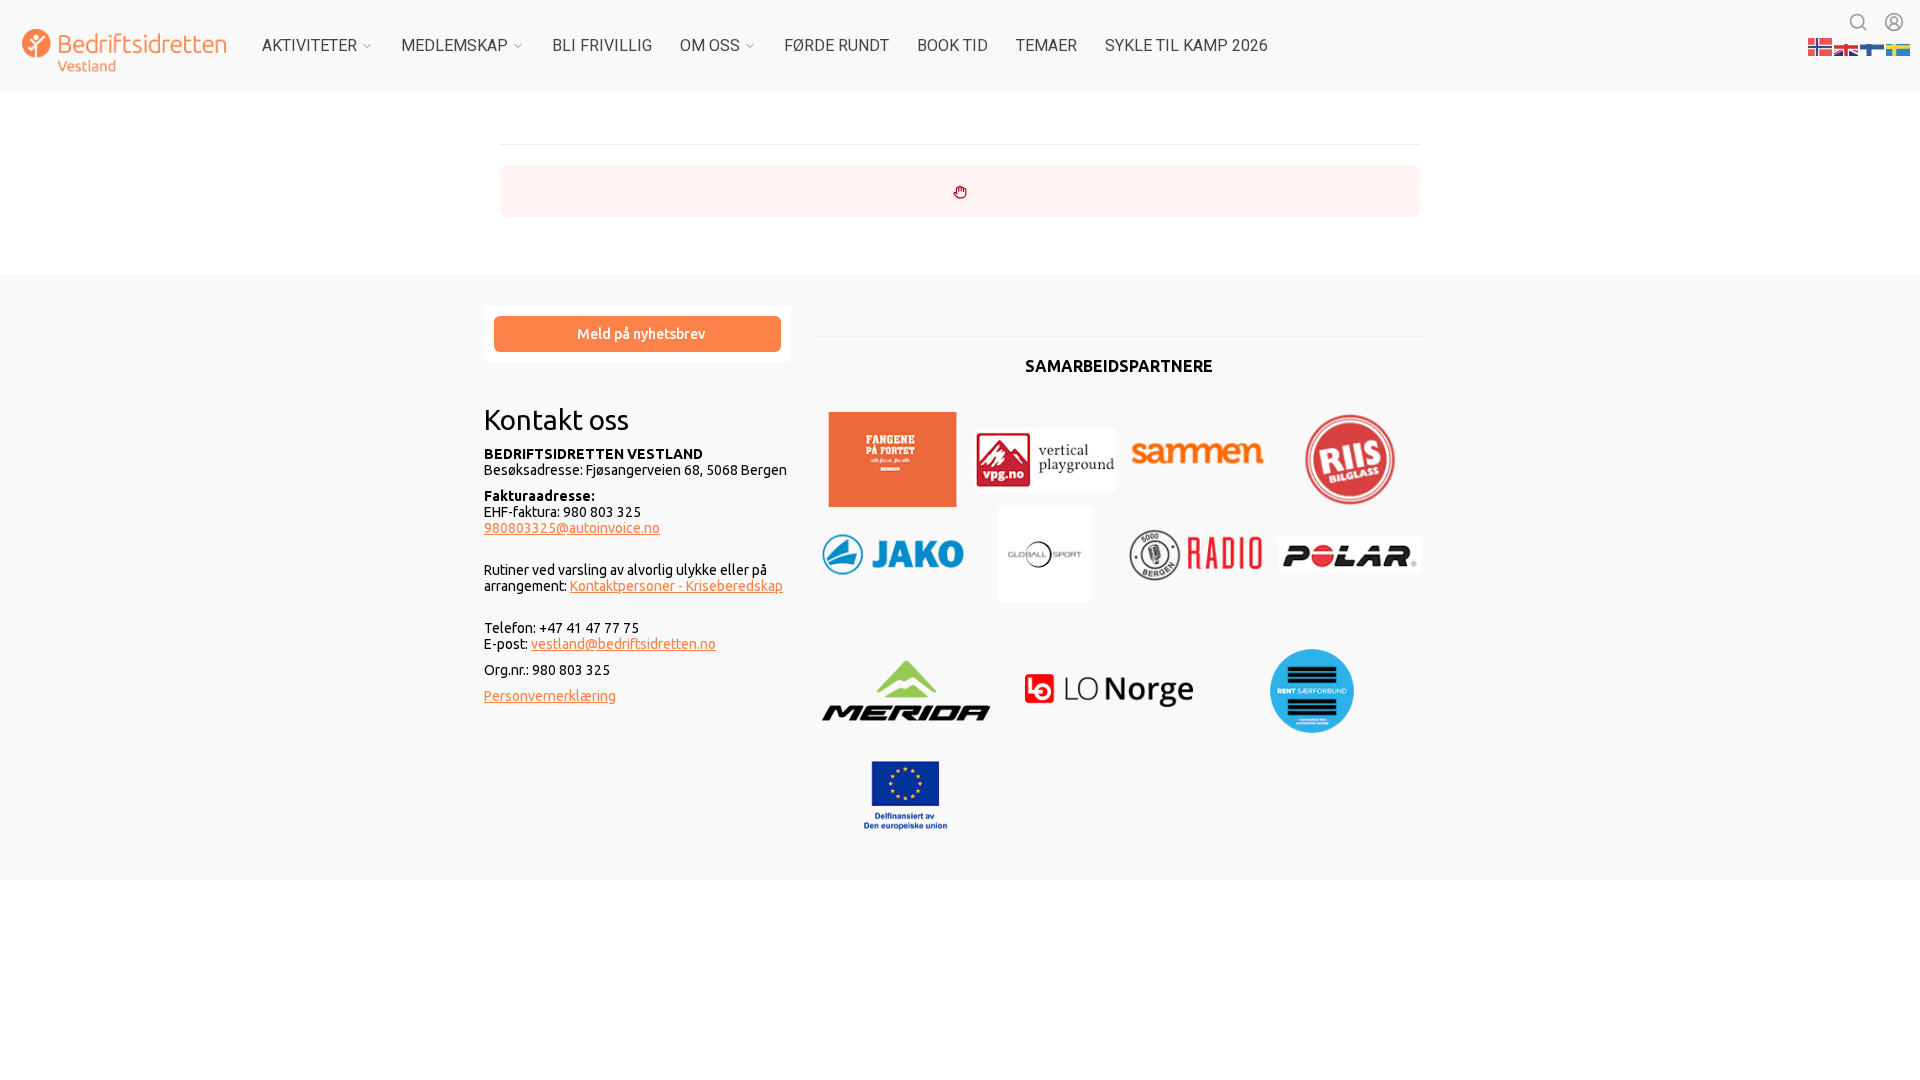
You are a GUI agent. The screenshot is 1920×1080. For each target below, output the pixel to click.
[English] (1847, 45)
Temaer (1046, 45)
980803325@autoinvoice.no (572, 528)
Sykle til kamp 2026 (1186, 45)
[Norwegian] (1821, 45)
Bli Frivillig (602, 45)
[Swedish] (1899, 45)
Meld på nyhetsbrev (641, 334)
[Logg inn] (1894, 22)
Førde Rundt (836, 45)
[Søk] (1858, 22)
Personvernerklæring (550, 696)
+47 (552, 628)
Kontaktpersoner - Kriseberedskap (676, 586)
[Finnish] (1873, 45)
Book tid (952, 45)
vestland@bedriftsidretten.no (623, 644)
